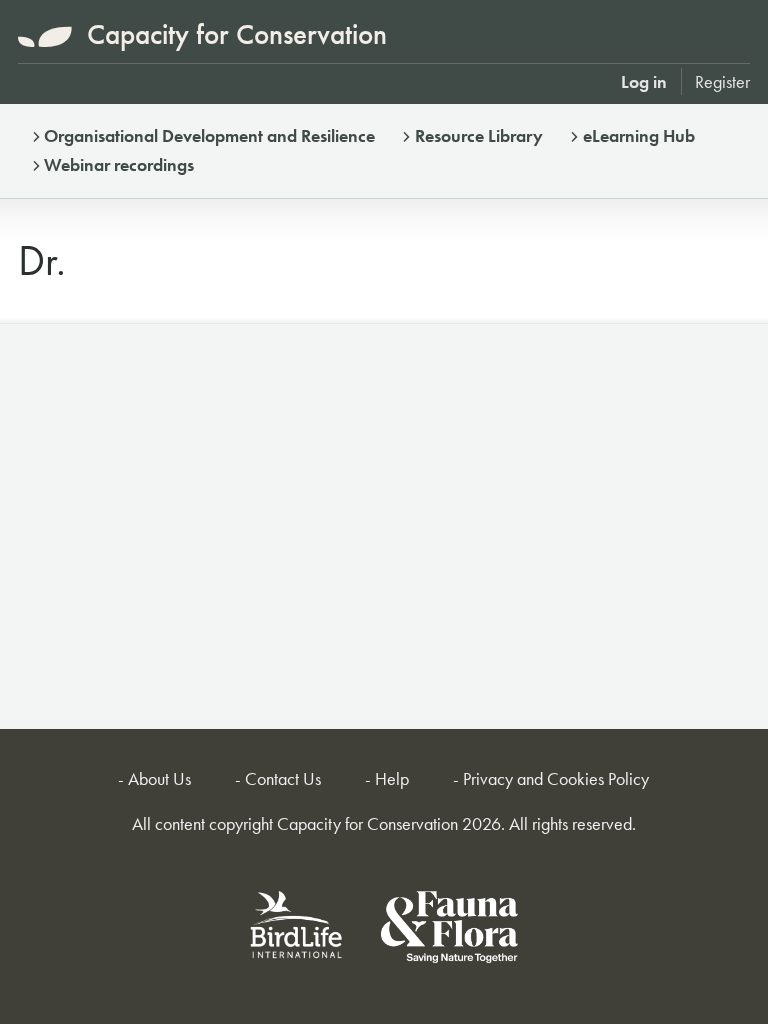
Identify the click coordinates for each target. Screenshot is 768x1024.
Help (392, 778)
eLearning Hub (639, 135)
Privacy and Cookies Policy (556, 778)
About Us (159, 778)
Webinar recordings (119, 164)
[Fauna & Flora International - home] (449, 930)
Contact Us (283, 778)
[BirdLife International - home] (297, 930)
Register (722, 81)
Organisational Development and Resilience (209, 135)
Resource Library (479, 135)
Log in (644, 81)
